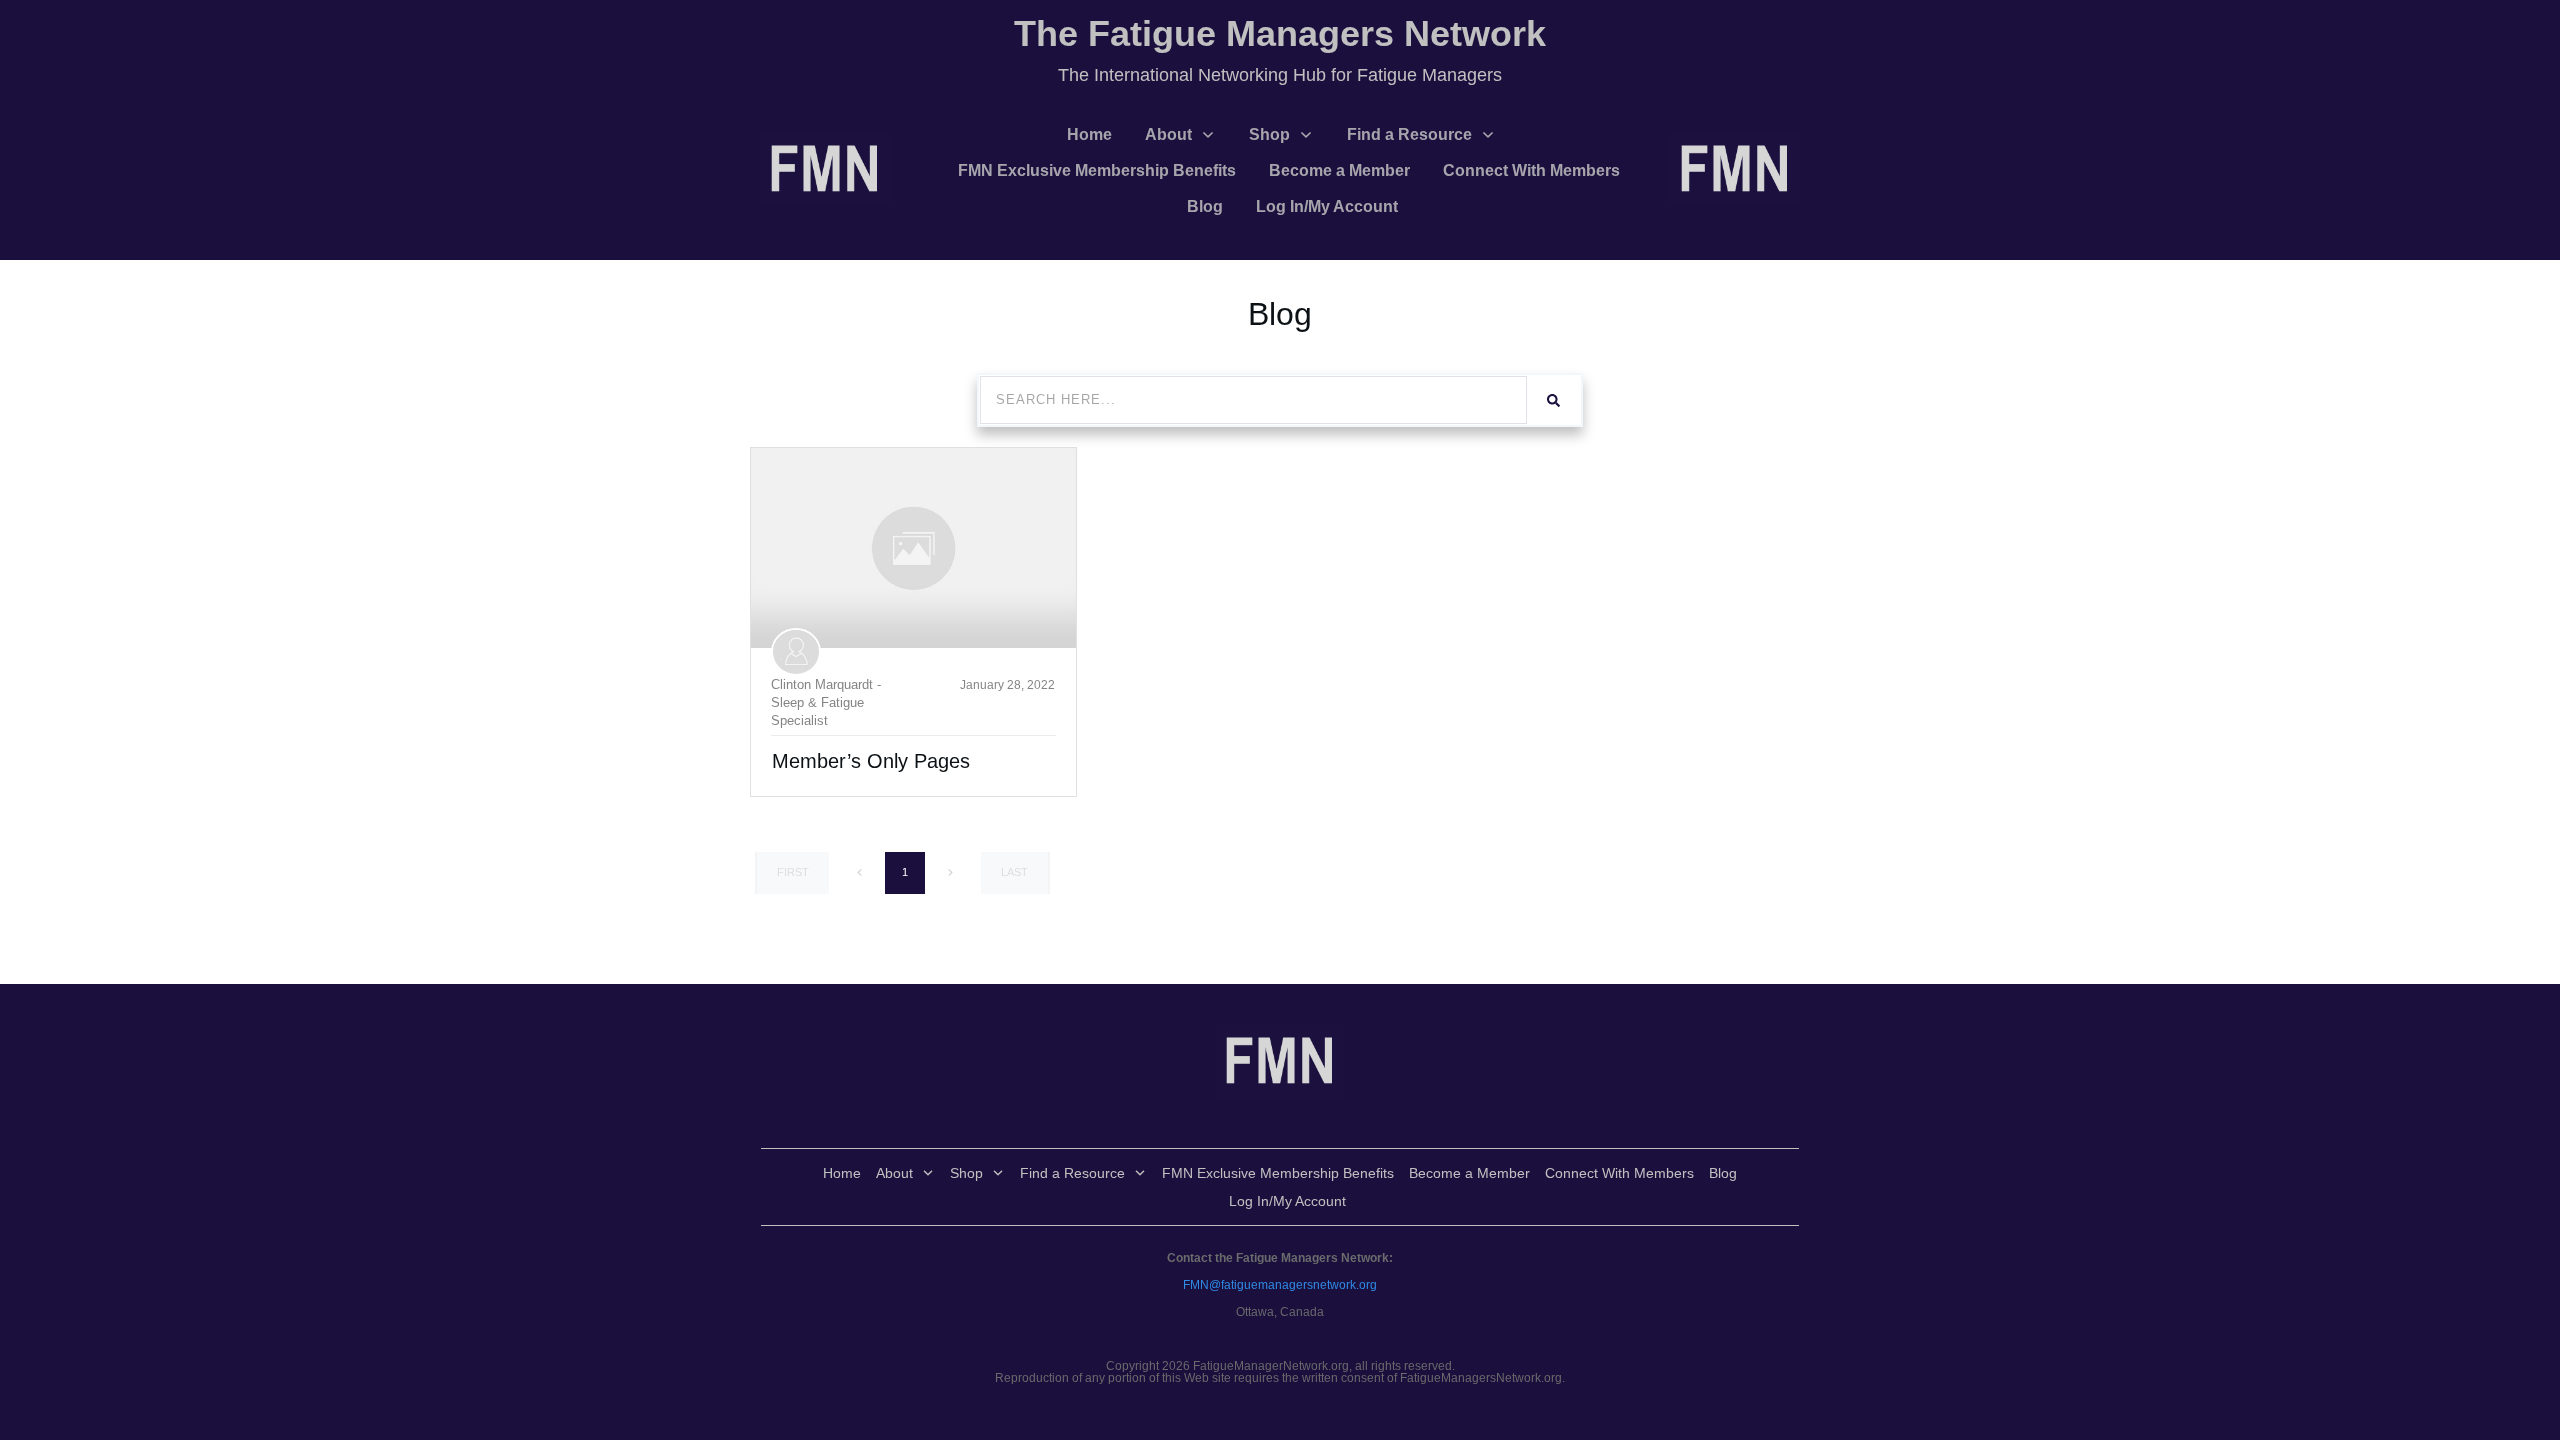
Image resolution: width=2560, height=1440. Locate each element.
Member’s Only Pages (871, 761)
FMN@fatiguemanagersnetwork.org (1280, 1285)
